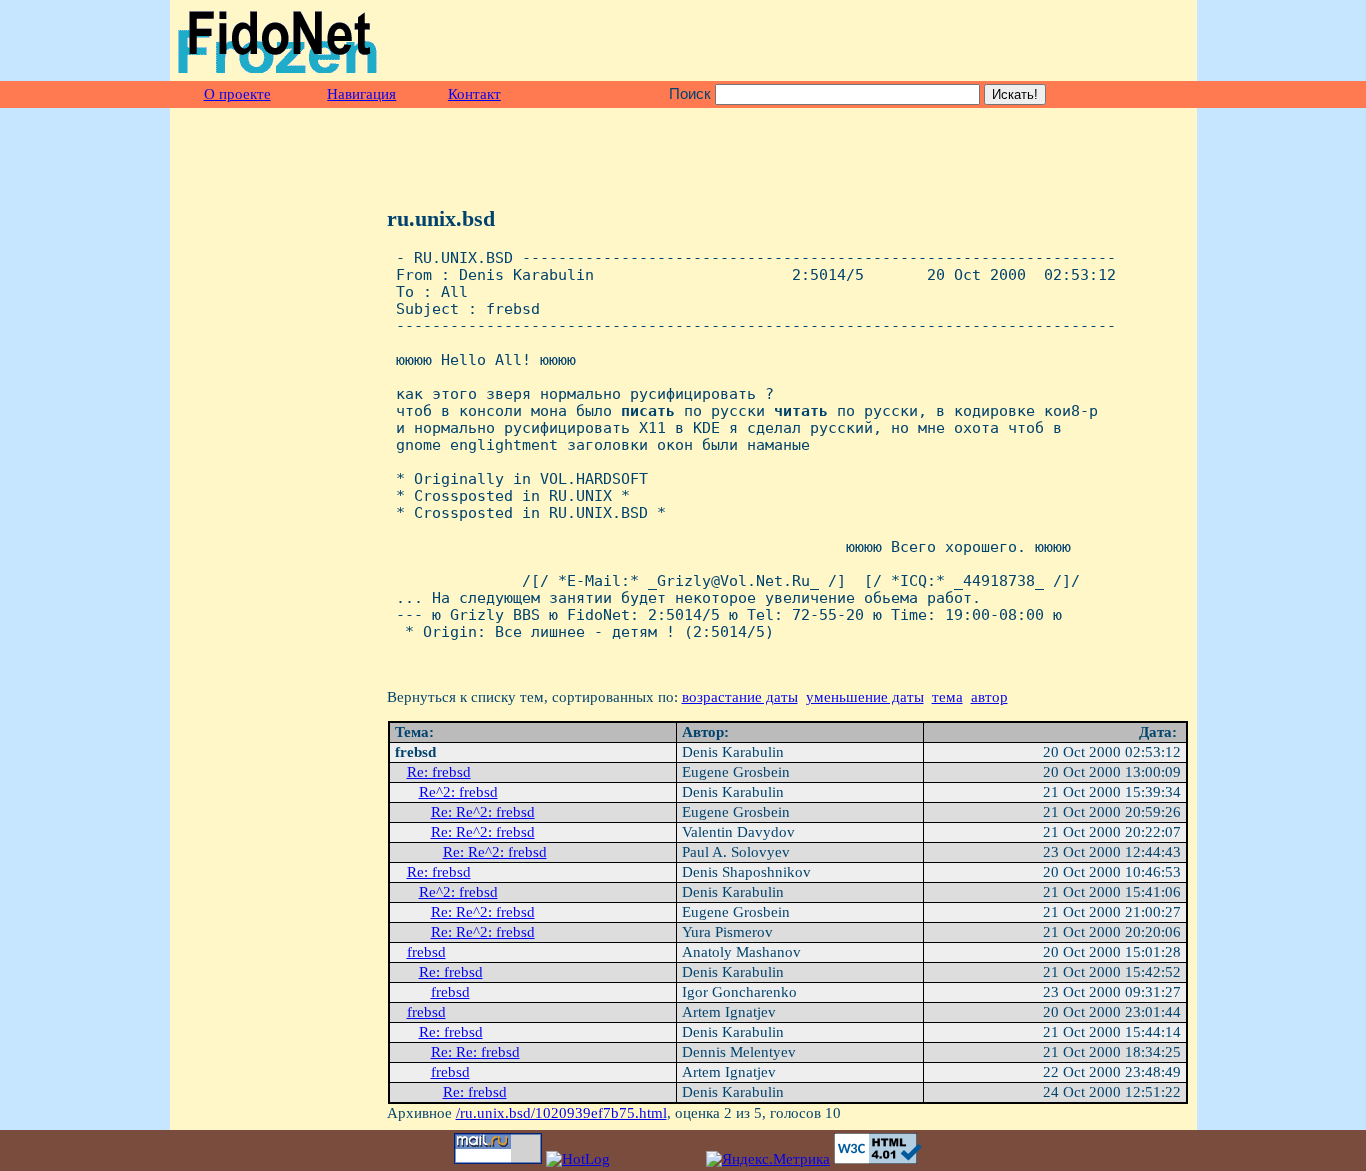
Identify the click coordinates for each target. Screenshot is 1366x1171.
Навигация (361, 94)
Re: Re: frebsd (475, 1052)
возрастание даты (740, 697)
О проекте (237, 94)
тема (947, 697)
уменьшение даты (865, 697)
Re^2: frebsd (458, 792)
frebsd (426, 952)
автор (989, 697)
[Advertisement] (955, 41)
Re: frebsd (439, 772)
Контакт (474, 94)
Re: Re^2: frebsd (483, 812)
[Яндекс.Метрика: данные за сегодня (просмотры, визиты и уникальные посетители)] (768, 1159)
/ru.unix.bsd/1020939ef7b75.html (561, 1113)
